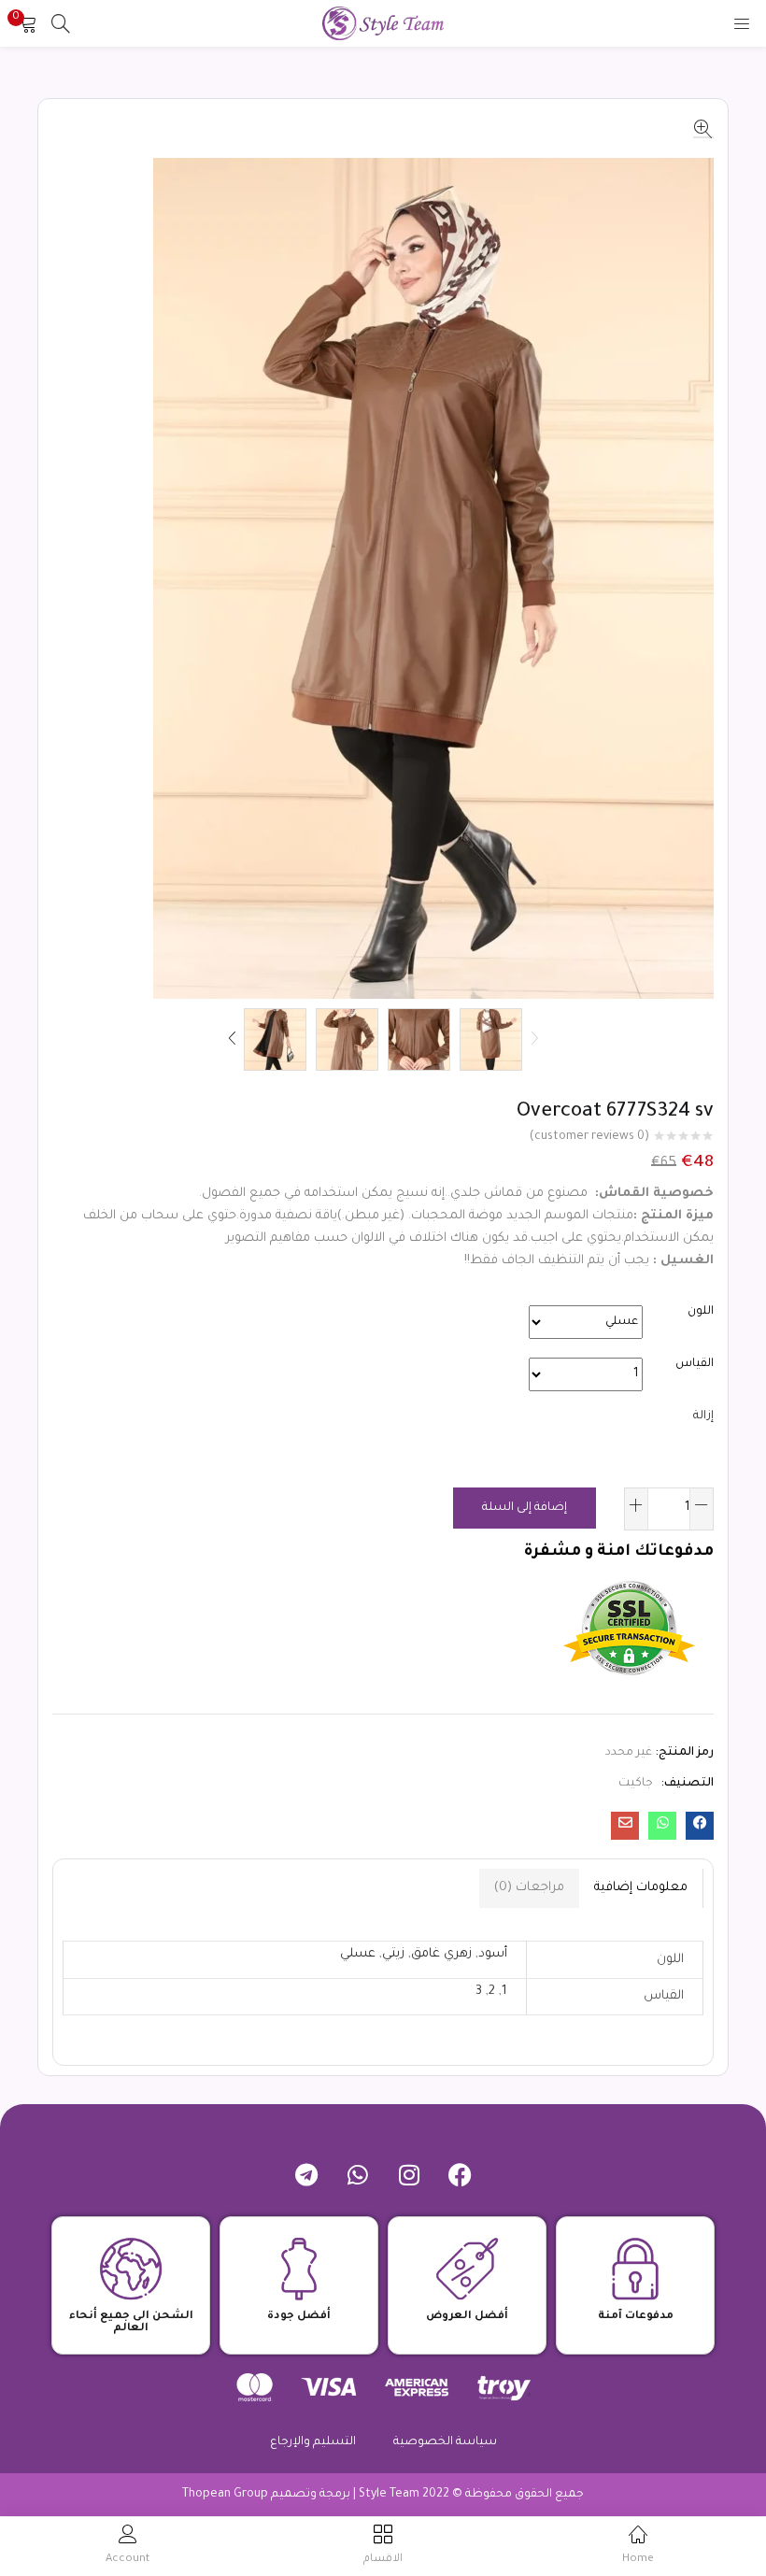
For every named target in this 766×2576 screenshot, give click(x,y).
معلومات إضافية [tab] (641, 1888)
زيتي (393, 1954)
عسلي (358, 1954)
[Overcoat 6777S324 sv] (700, 1826)
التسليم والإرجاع (313, 2442)
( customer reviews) (589, 1137)
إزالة (703, 1416)
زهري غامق (441, 1954)
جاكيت (636, 1784)
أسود (493, 1954)
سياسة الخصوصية (445, 2442)
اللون (701, 1312)
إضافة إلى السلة (525, 1508)
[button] (28, 23)
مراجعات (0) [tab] (529, 1888)
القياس (695, 1364)
